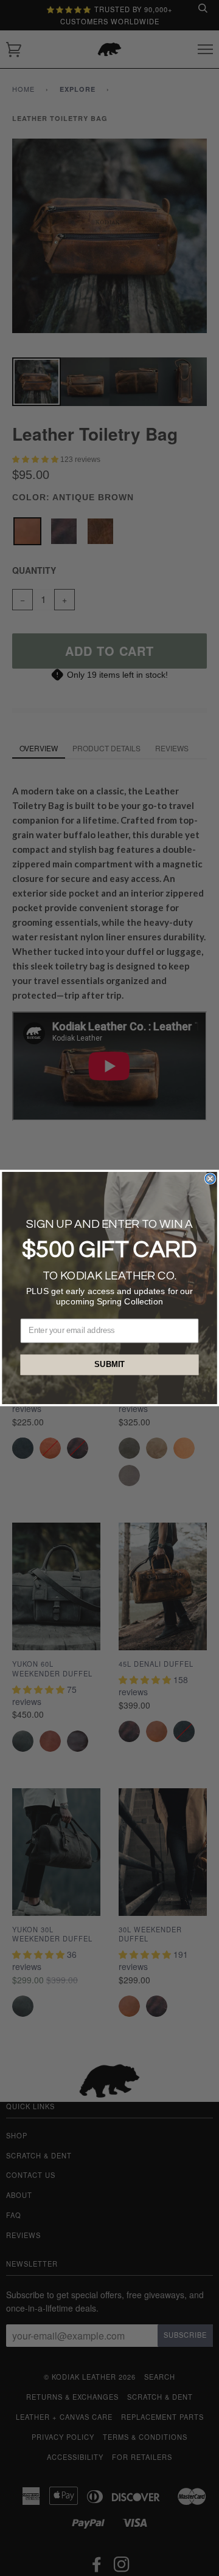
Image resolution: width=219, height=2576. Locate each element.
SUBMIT (109, 1365)
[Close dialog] (210, 1179)
